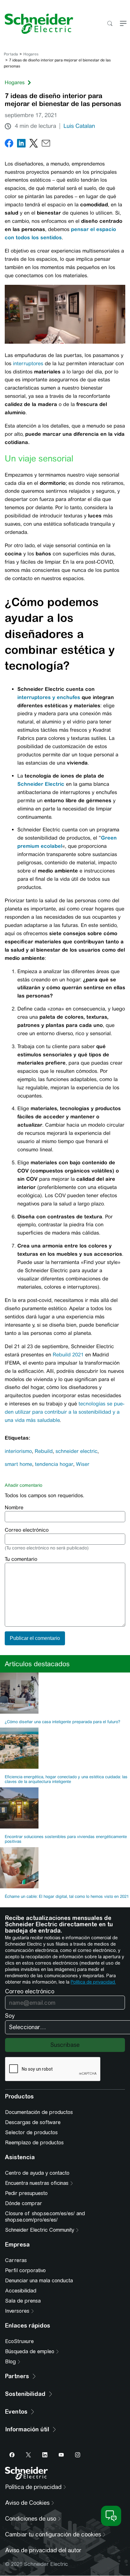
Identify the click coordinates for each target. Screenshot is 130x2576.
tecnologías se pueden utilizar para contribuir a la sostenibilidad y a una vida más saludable (65, 1412)
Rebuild (44, 1451)
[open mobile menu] (123, 24)
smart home (18, 1464)
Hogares (31, 54)
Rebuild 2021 (68, 1355)
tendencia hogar (54, 1464)
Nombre (14, 1507)
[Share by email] (46, 144)
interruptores (28, 363)
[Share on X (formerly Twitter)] (34, 144)
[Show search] (110, 24)
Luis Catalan (79, 126)
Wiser (83, 1464)
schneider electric (77, 1451)
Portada (11, 54)
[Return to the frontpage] (37, 24)
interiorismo (18, 1451)
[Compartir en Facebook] (9, 144)
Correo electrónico (27, 1530)
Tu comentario (21, 1559)
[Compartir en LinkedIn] (21, 144)
